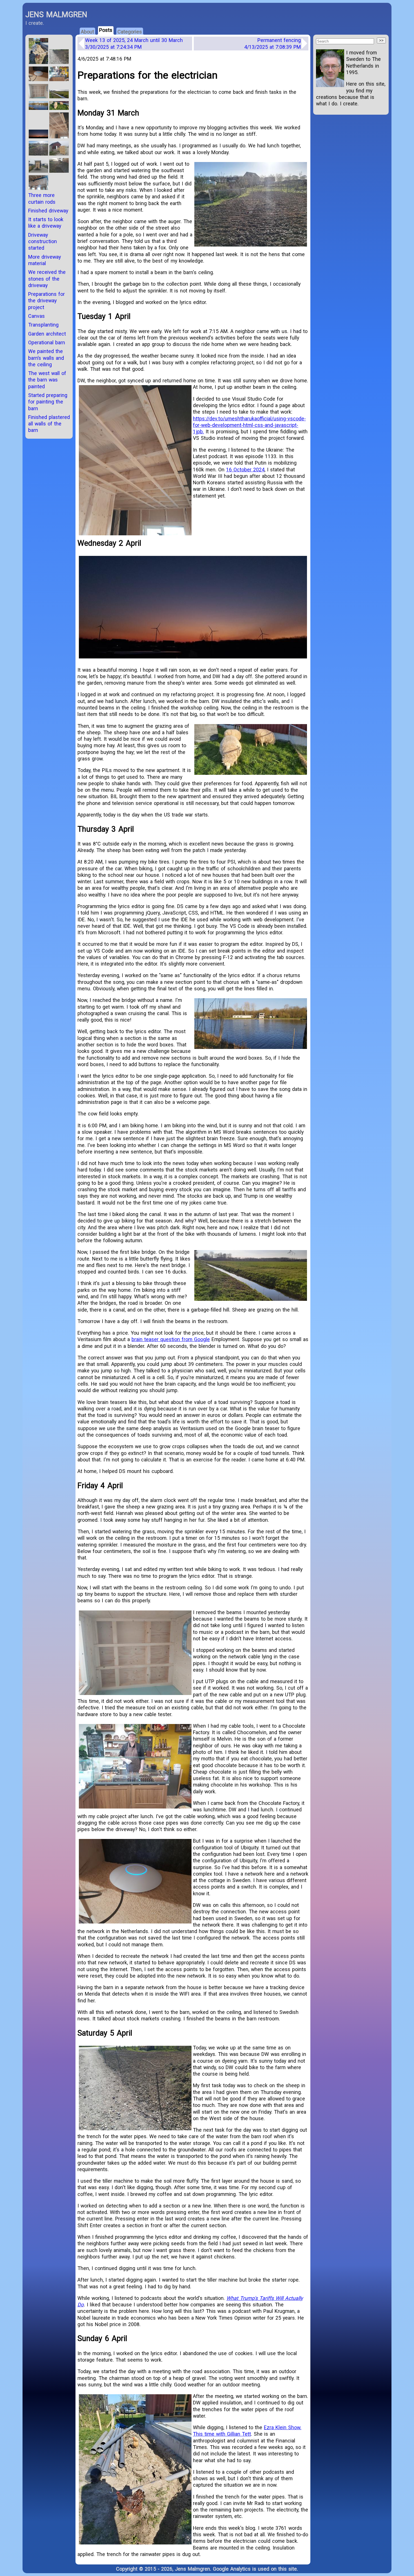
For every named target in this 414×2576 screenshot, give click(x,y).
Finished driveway (48, 211)
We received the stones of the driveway (47, 279)
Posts (106, 30)
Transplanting (43, 325)
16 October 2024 (245, 470)
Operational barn (47, 342)
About (87, 32)
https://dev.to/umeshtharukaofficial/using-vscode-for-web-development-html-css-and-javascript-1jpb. (249, 425)
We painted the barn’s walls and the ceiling (46, 358)
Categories (130, 32)
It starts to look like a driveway (46, 223)
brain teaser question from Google (171, 1339)
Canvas (36, 316)
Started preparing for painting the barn (48, 402)
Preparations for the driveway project (46, 301)
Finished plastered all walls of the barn (49, 424)
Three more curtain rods (42, 198)
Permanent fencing (272, 43)
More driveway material (44, 260)
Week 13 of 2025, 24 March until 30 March (134, 43)
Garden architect (47, 334)
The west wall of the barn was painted (47, 380)
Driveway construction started (43, 241)
